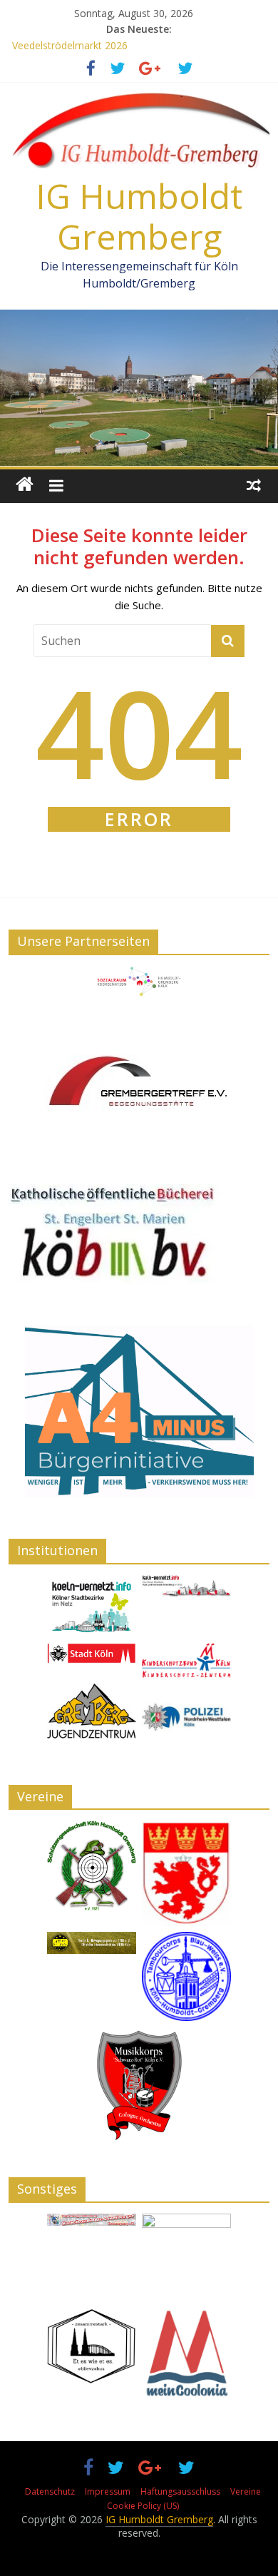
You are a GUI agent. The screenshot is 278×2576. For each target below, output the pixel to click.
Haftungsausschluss (180, 2491)
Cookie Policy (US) (143, 2506)
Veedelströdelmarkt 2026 (70, 45)
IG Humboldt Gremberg (139, 217)
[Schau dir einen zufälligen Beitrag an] (254, 484)
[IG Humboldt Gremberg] (25, 484)
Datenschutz (50, 2491)
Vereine (246, 2491)
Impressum (108, 2491)
